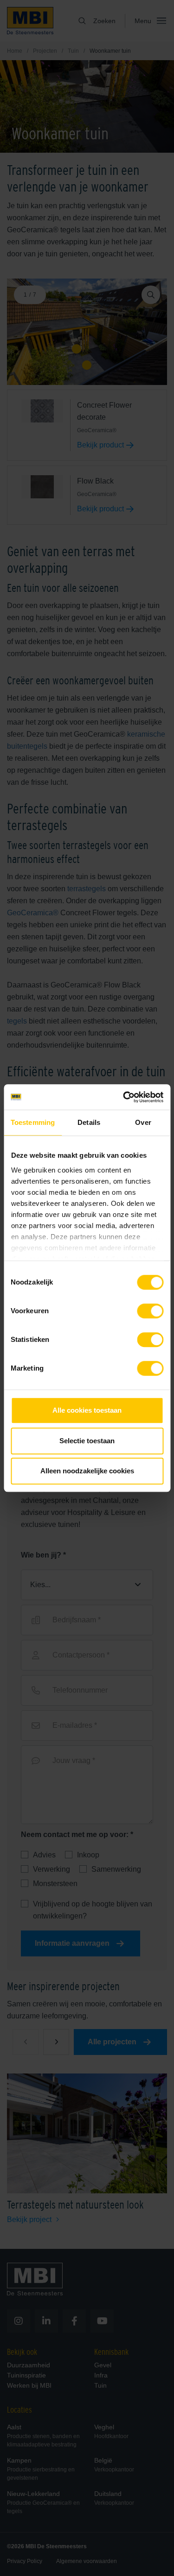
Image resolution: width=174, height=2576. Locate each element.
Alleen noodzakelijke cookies (87, 1471)
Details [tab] (89, 1122)
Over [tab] (143, 1122)
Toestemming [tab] (33, 1122)
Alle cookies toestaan (87, 1410)
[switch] (150, 1313)
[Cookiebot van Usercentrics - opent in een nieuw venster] (124, 1097)
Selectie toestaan (87, 1441)
